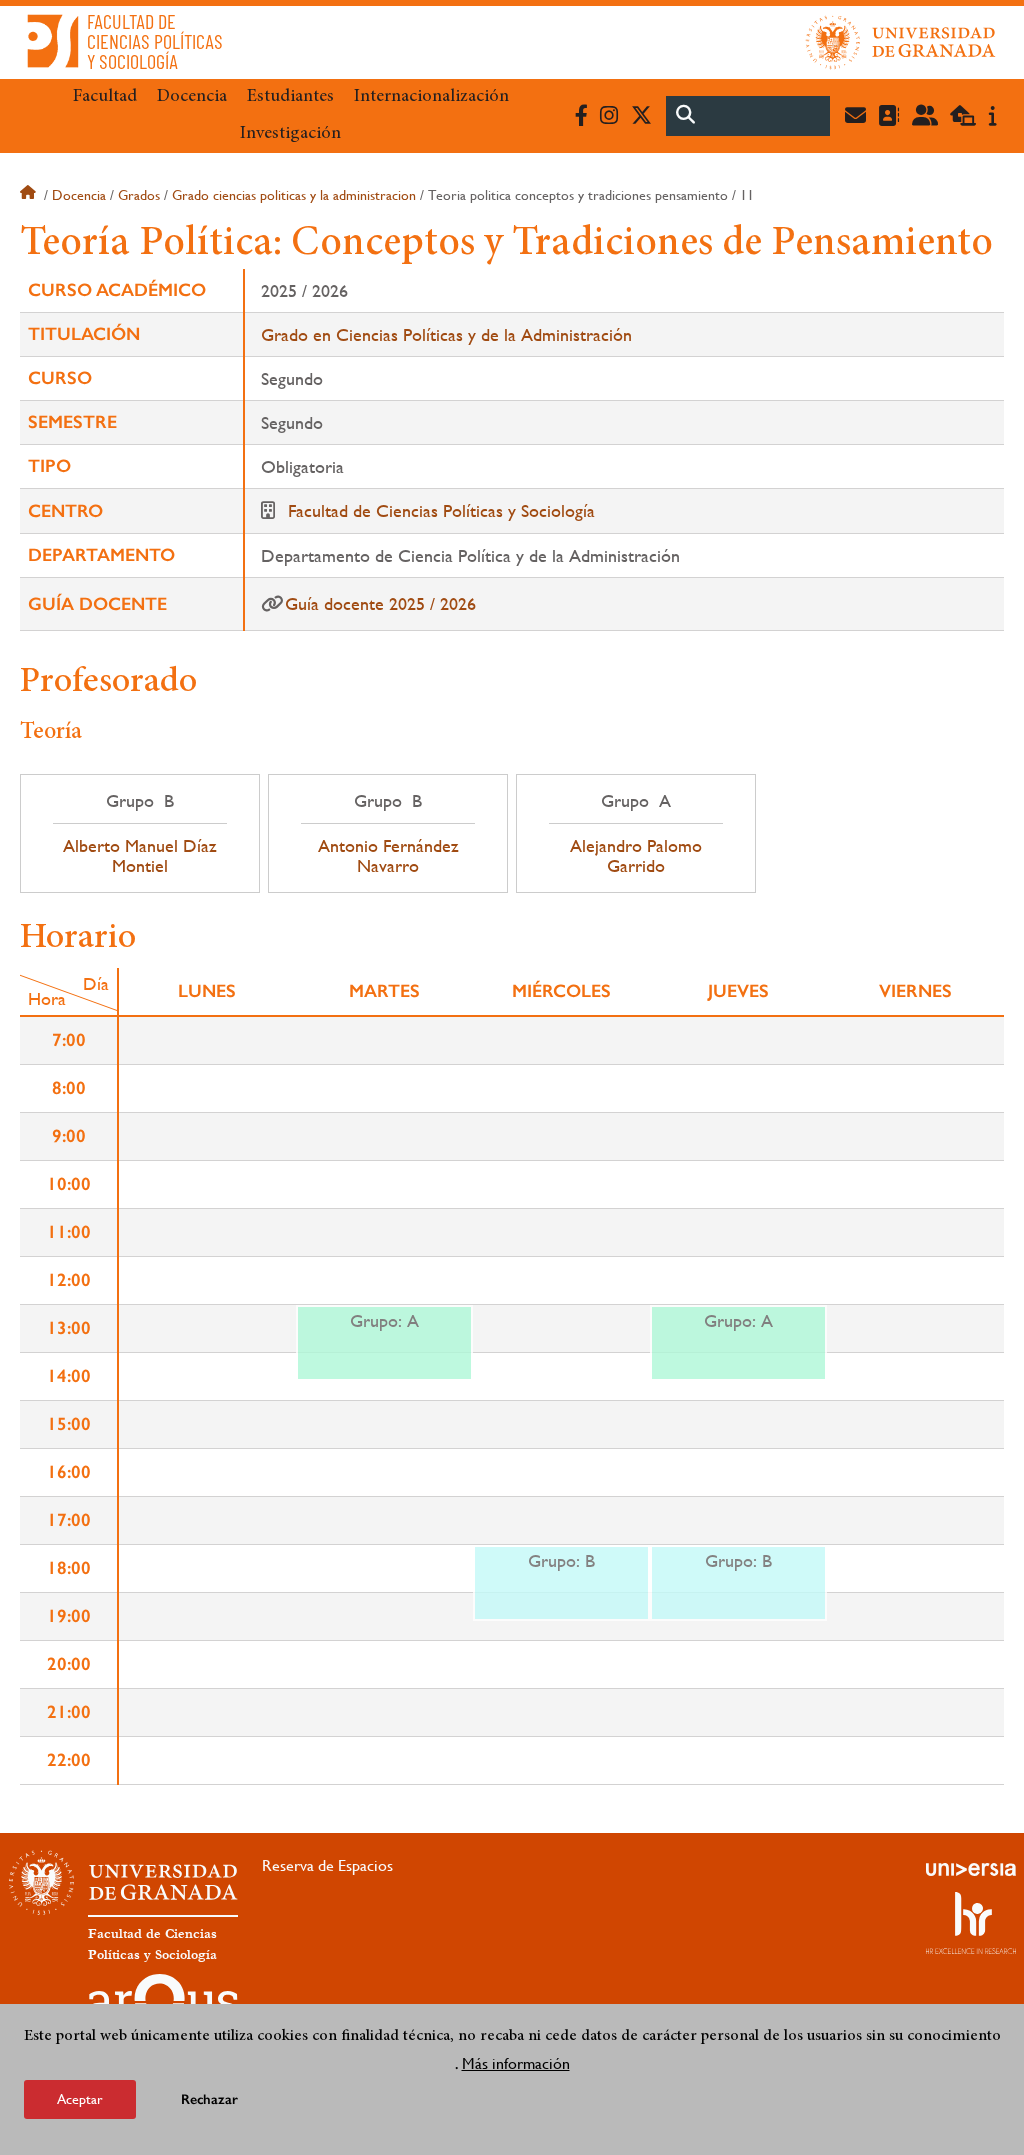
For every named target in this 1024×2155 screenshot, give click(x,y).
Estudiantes (290, 97)
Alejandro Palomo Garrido (636, 856)
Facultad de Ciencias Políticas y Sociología (441, 510)
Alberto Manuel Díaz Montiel (140, 856)
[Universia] (971, 1869)
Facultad (105, 97)
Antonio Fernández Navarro (388, 856)
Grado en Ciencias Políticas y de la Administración (446, 334)
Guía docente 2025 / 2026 (380, 603)
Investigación (290, 134)
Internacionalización (431, 97)
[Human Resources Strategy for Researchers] (971, 1923)
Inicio (30, 195)
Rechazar (209, 2099)
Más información (516, 2063)
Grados (139, 195)
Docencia (192, 97)
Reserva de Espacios (327, 1865)
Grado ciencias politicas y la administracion (294, 195)
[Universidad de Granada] (901, 42)
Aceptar (80, 2099)
